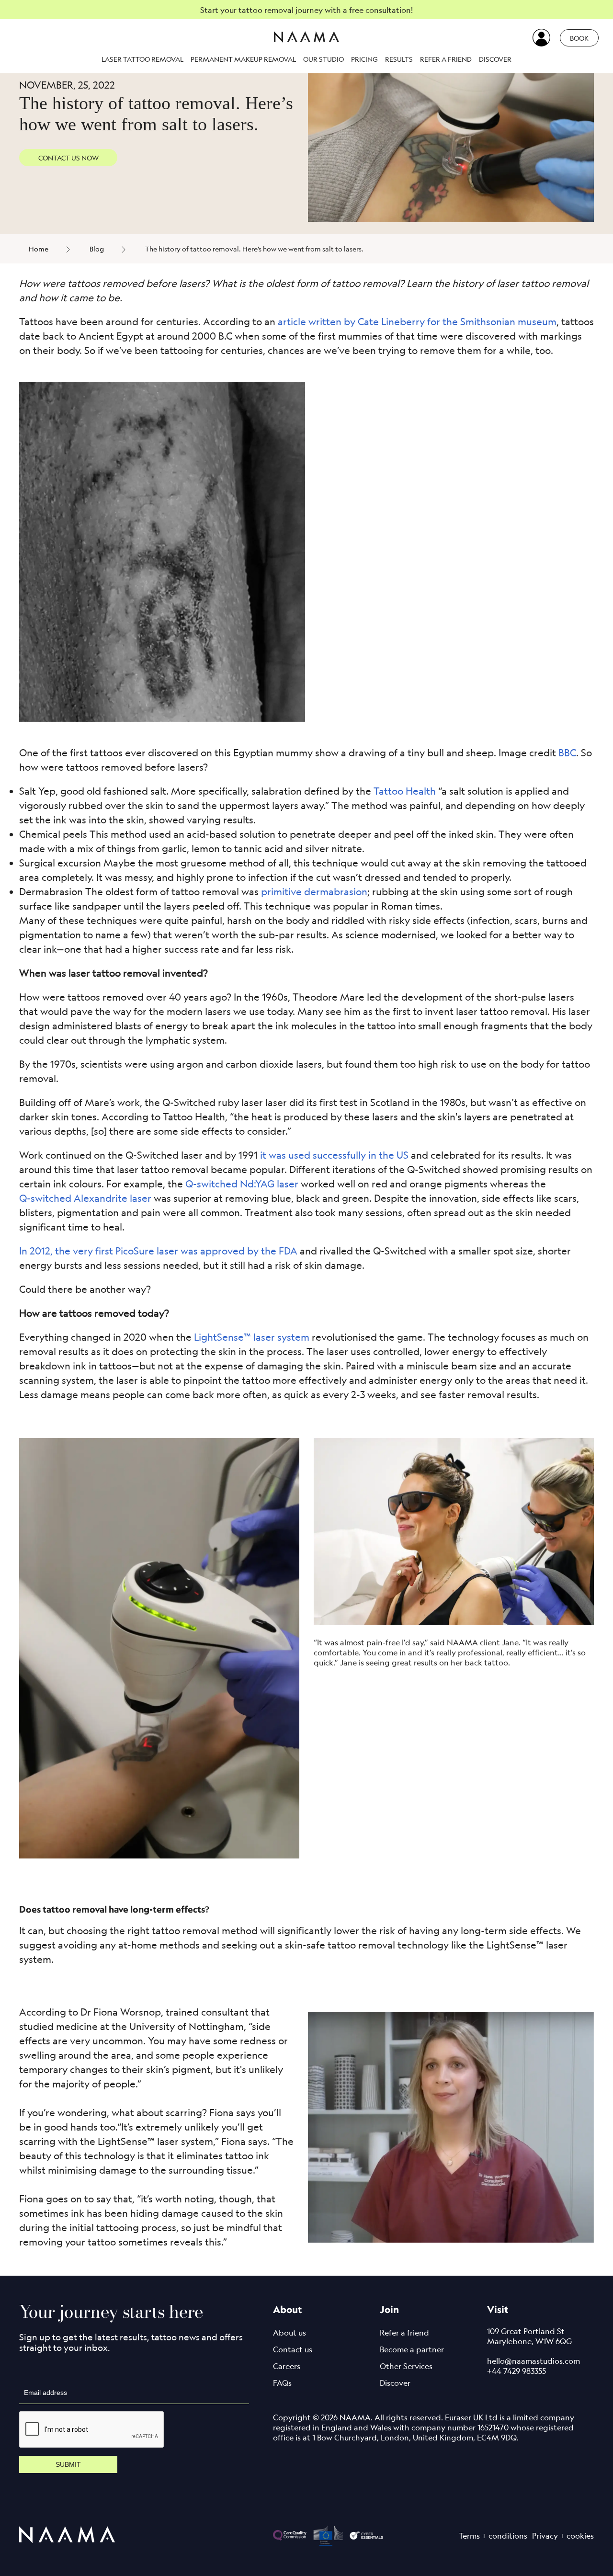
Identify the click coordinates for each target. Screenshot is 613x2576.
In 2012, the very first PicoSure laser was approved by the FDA (158, 1251)
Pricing (364, 59)
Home (39, 249)
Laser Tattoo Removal (142, 59)
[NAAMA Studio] (306, 38)
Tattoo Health (405, 791)
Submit (68, 2464)
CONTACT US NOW (68, 158)
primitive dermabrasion (314, 892)
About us (289, 2333)
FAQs (282, 2383)
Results (399, 59)
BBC (567, 753)
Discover (495, 59)
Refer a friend (446, 59)
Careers (287, 2366)
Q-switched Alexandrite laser (85, 1198)
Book (579, 38)
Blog (97, 249)
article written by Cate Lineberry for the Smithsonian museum (417, 322)
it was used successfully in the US (334, 1155)
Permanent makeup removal (243, 59)
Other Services (406, 2366)
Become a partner (412, 2349)
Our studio (324, 59)
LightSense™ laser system (252, 1337)
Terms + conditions (493, 2536)
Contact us (293, 2349)
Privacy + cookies (563, 2536)
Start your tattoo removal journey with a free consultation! (306, 10)
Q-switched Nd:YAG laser (242, 1184)
